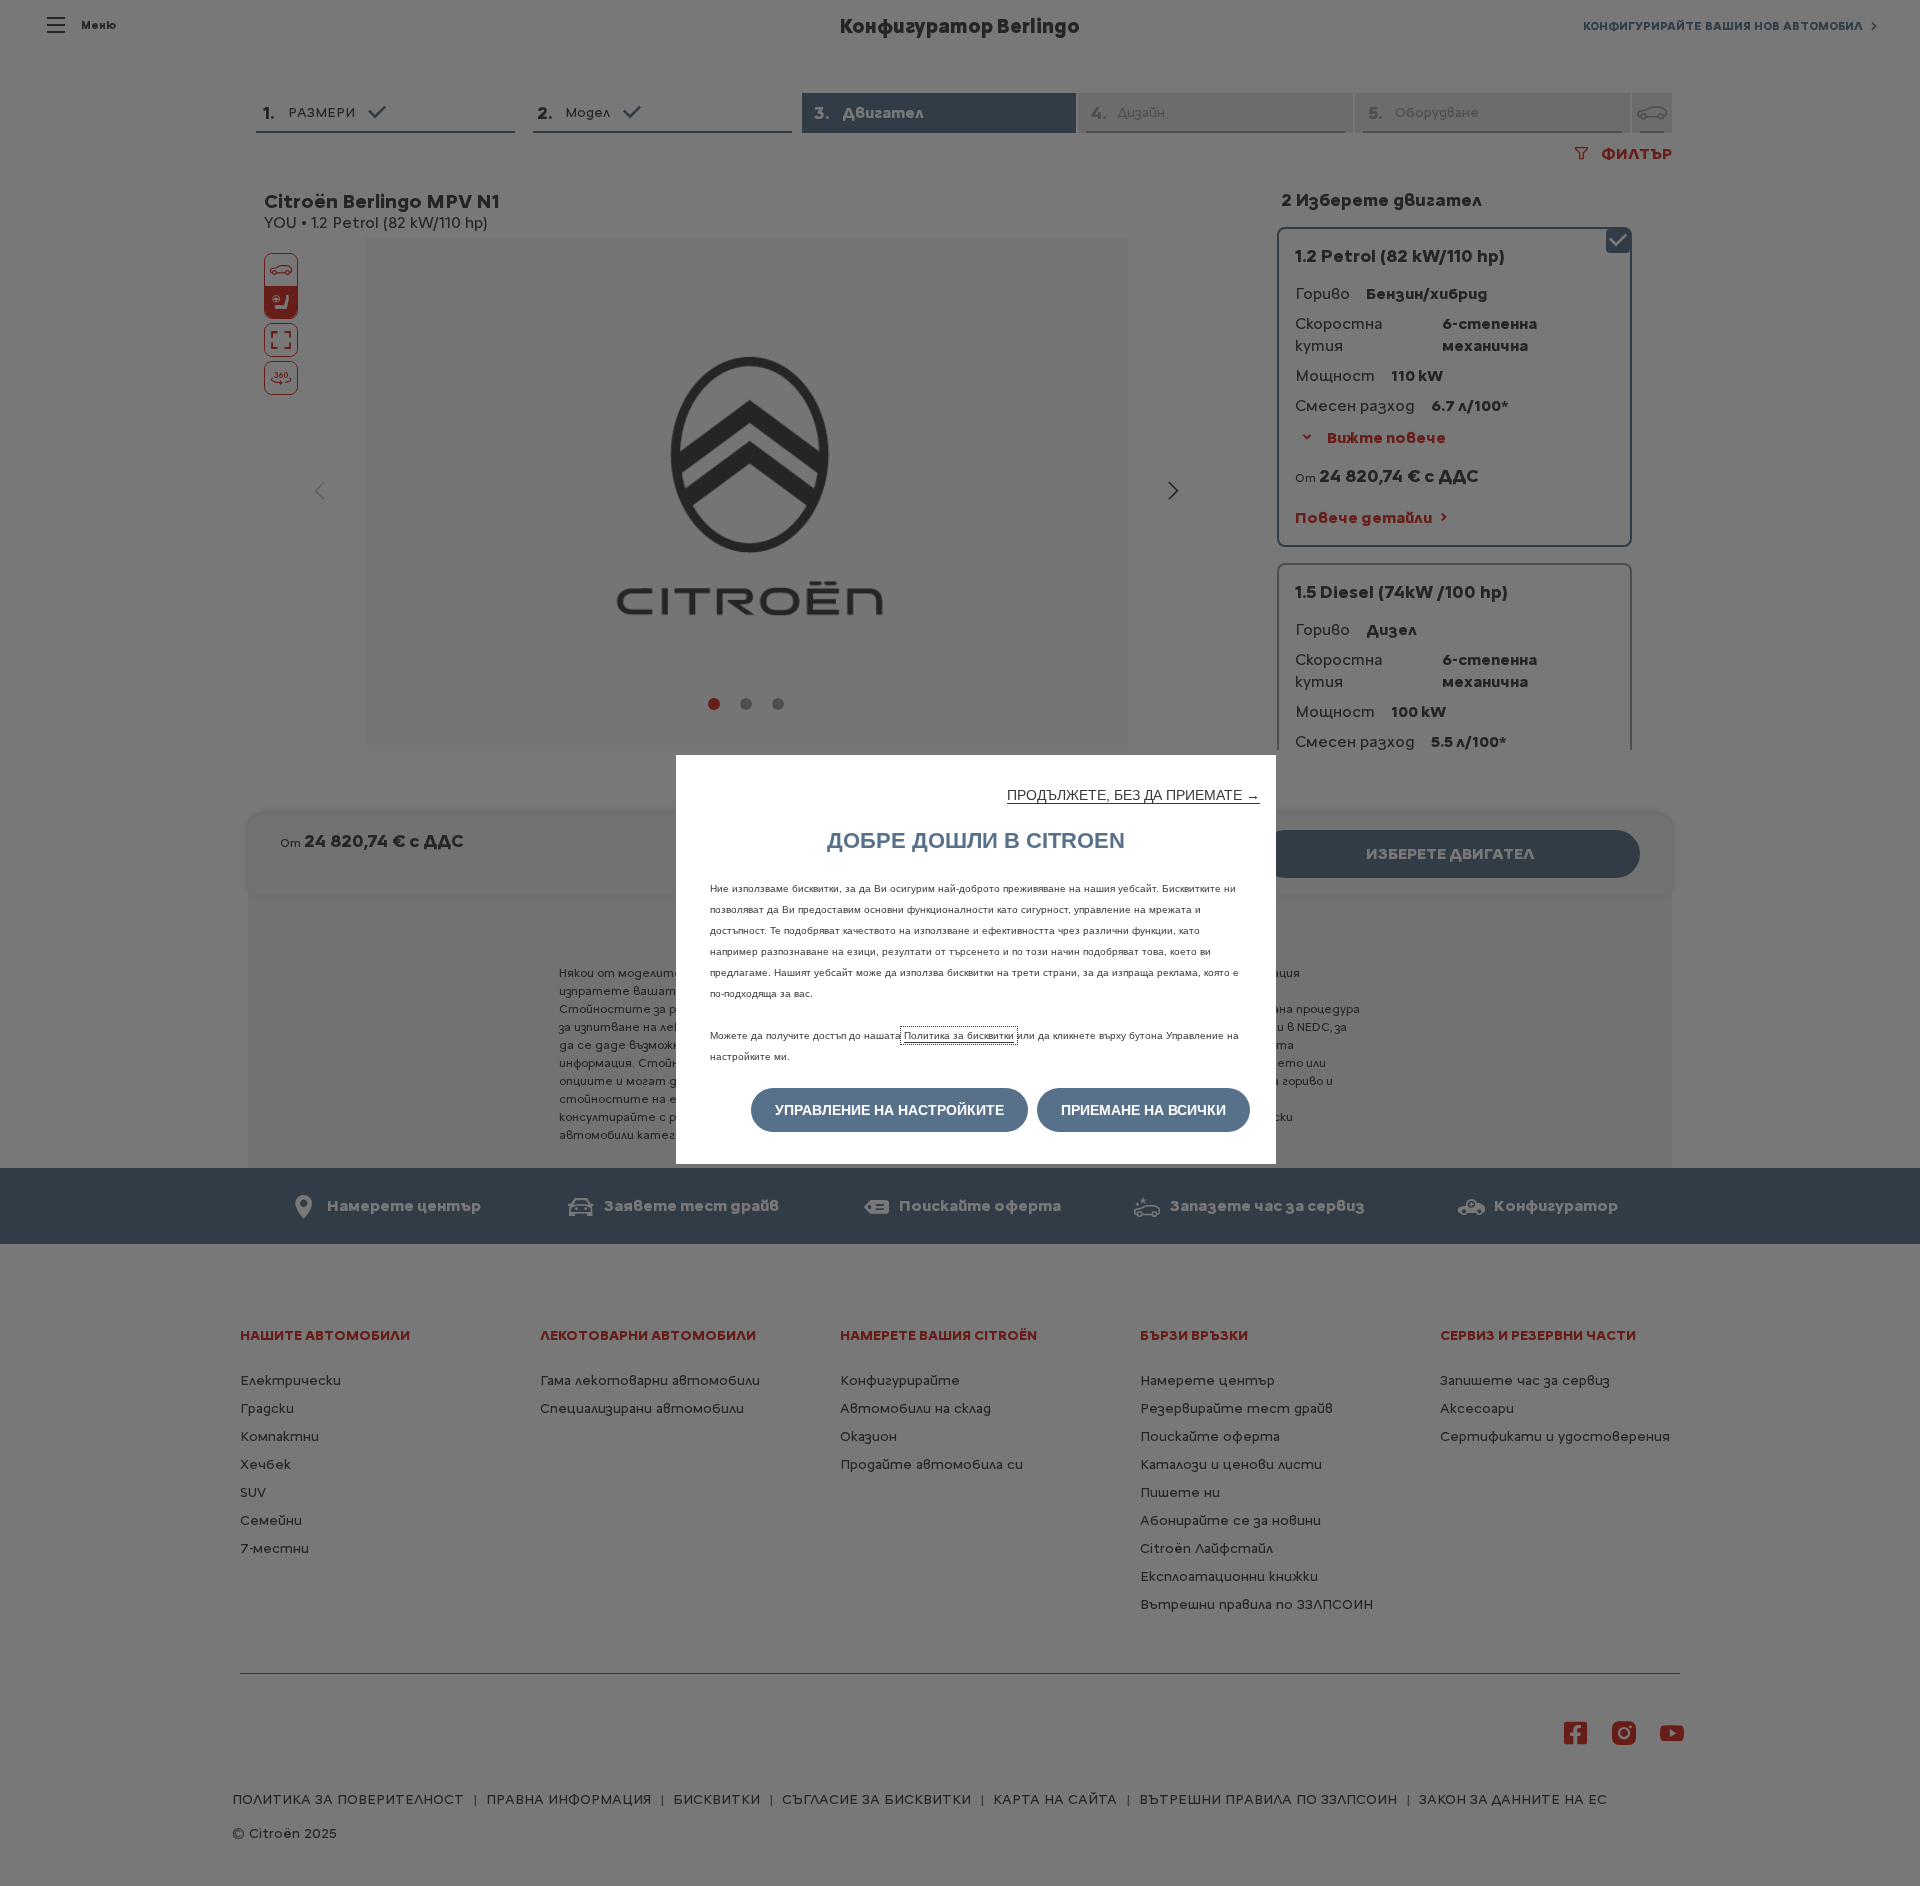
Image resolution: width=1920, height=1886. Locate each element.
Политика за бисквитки (959, 1035)
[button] (1133, 795)
